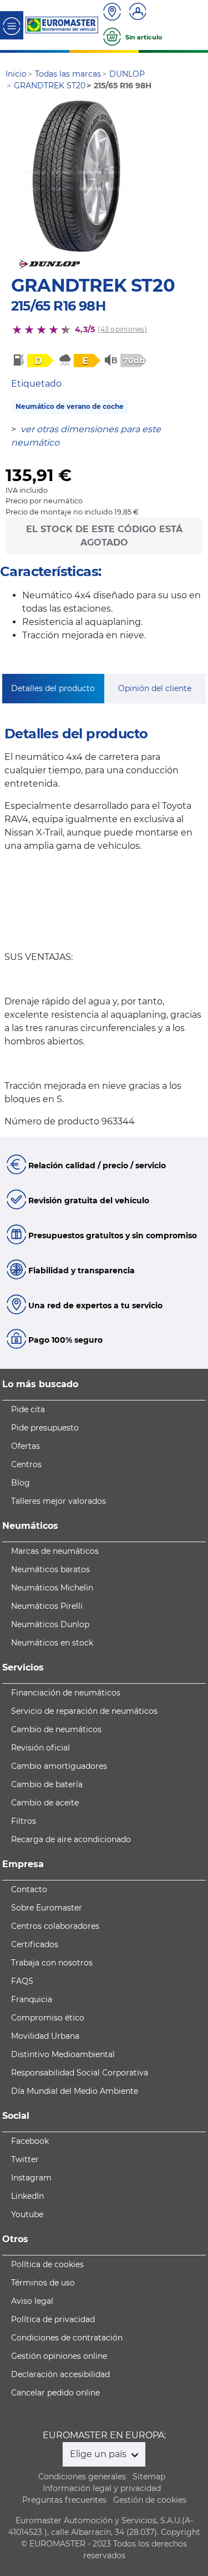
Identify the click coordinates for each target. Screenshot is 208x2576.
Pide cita (28, 1409)
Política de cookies (47, 2264)
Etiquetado (36, 384)
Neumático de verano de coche (70, 406)
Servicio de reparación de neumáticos (84, 1711)
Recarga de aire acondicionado (71, 1839)
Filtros (24, 1821)
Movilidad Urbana (45, 2036)
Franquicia (32, 1999)
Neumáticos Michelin (52, 1588)
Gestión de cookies (150, 2500)
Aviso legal (32, 2301)
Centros (26, 1464)
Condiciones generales (82, 2477)
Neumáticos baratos (50, 1569)
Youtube (27, 2214)
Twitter (25, 2159)
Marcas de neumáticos (55, 1551)
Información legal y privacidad (102, 2488)
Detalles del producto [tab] (53, 688)
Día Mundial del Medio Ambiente (75, 2091)
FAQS (22, 1981)
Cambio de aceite (45, 1803)
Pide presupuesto (45, 1428)
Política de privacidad (53, 2319)
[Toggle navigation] (12, 25)
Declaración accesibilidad (60, 2374)
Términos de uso (43, 2283)
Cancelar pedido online (55, 2393)
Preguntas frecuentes (64, 2500)
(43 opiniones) (122, 329)
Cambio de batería (47, 1784)
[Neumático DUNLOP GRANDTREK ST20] (77, 176)
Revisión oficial (40, 1748)
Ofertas (26, 1446)
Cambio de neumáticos (56, 1729)
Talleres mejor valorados (59, 1501)
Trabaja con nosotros (52, 1963)
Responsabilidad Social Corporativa (80, 2073)
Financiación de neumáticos (66, 1693)
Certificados (35, 1944)
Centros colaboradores (55, 1926)
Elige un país (99, 2454)
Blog (21, 1483)
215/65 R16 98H (58, 306)
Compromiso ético (48, 2018)
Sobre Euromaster (47, 1908)
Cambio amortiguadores (59, 1766)
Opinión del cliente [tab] (155, 688)
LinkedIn (27, 2196)
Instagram (31, 2178)
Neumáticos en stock (52, 1643)
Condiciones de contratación (67, 2338)
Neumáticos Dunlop (50, 1624)
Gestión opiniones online (59, 2356)
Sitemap (149, 2477)
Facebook (30, 2141)
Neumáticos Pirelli (47, 1606)
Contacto (29, 1889)
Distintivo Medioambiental (63, 2054)
